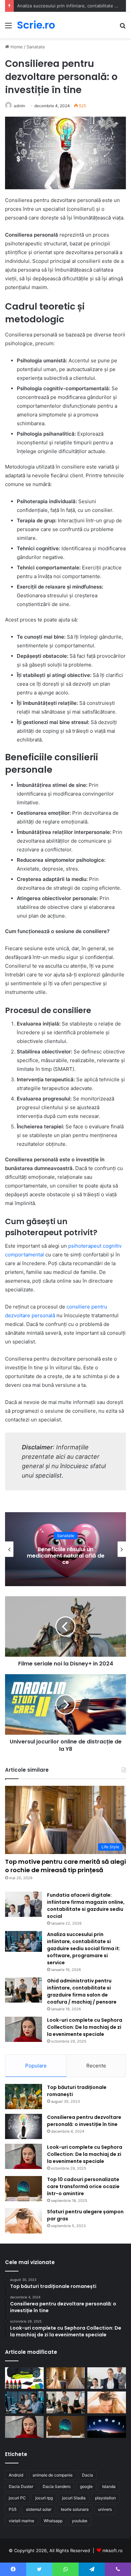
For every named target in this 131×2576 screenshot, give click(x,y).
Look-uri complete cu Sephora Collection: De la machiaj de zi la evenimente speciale (85, 2027)
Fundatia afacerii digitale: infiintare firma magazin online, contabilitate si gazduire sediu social (86, 1906)
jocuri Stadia (74, 2498)
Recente (96, 2066)
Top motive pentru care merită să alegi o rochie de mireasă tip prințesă (65, 1866)
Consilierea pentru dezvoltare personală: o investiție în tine (84, 2121)
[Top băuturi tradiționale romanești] (24, 2097)
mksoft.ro (113, 2550)
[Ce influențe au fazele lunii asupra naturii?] (107, 2427)
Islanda (109, 2486)
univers (105, 2509)
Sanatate (36, 47)
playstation (105, 2498)
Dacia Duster (21, 2486)
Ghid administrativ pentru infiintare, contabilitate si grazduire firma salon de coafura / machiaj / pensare (82, 1991)
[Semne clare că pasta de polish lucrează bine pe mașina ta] (24, 2378)
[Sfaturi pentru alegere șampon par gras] (24, 2221)
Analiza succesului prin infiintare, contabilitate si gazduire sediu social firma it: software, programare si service (84, 1948)
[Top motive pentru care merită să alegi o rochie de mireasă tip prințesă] (66, 2378)
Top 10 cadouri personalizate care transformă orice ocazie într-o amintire (83, 2186)
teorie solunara (75, 2509)
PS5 (13, 2509)
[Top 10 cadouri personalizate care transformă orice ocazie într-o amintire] (24, 2189)
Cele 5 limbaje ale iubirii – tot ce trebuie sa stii (65, 1556)
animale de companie (53, 2475)
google (86, 2486)
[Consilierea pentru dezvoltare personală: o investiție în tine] (24, 2126)
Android (16, 2475)
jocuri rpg (44, 2498)
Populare (36, 2066)
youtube (80, 2521)
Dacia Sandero (57, 2486)
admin (19, 106)
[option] (65, 1549)
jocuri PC (17, 2498)
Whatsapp (53, 2521)
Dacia (88, 2475)
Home (16, 47)
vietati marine (21, 2521)
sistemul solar (39, 2509)
